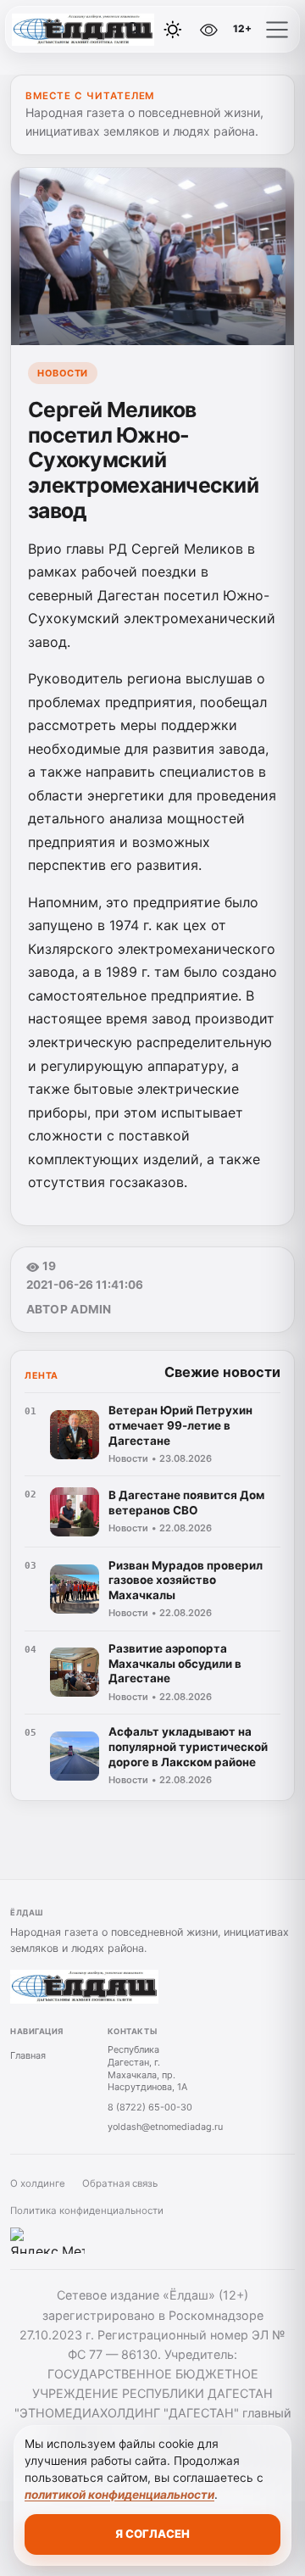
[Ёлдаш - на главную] (83, 30)
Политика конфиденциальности (87, 2211)
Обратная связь (120, 2183)
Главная (28, 2055)
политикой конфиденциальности (119, 2495)
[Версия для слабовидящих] (209, 30)
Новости (63, 373)
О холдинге (38, 2183)
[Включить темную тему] (173, 30)
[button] (277, 30)
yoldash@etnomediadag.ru (165, 2127)
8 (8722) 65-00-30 (150, 2107)
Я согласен (152, 2534)
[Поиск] (135, 30)
